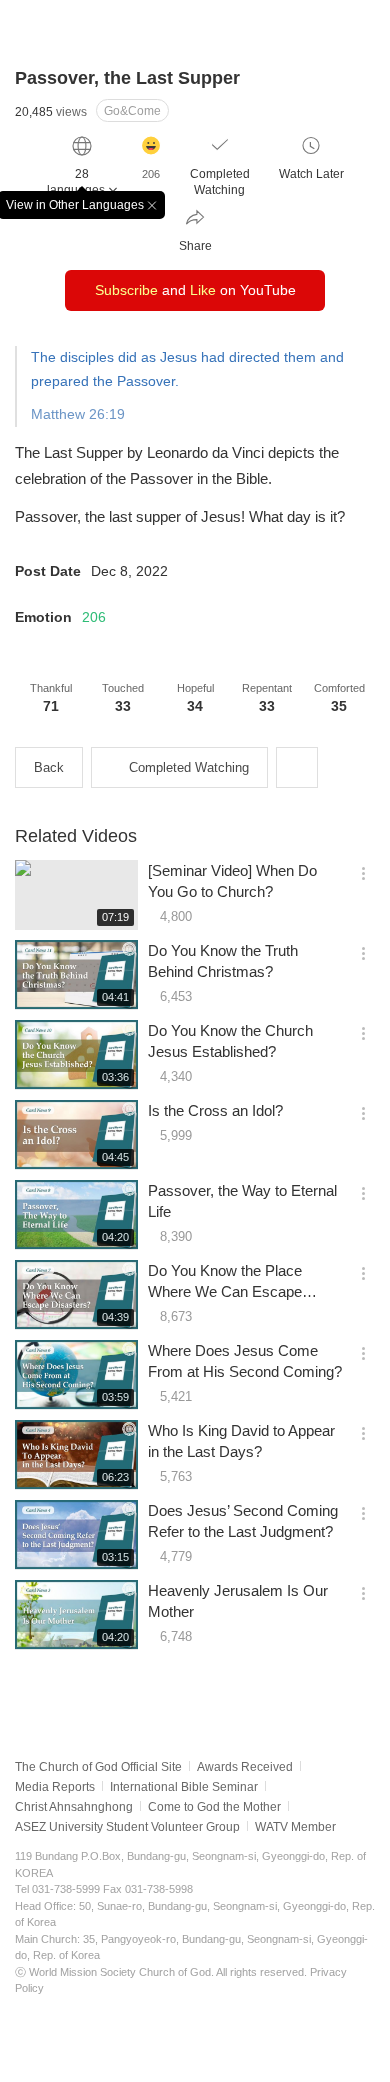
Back (49, 767)
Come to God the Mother (214, 1807)
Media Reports (55, 1787)
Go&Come (132, 111)
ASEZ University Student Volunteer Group (127, 1827)
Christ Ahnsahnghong (74, 1807)
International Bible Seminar (184, 1787)
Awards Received (245, 1767)
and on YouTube (195, 290)
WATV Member (295, 1827)
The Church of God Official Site (98, 1767)
